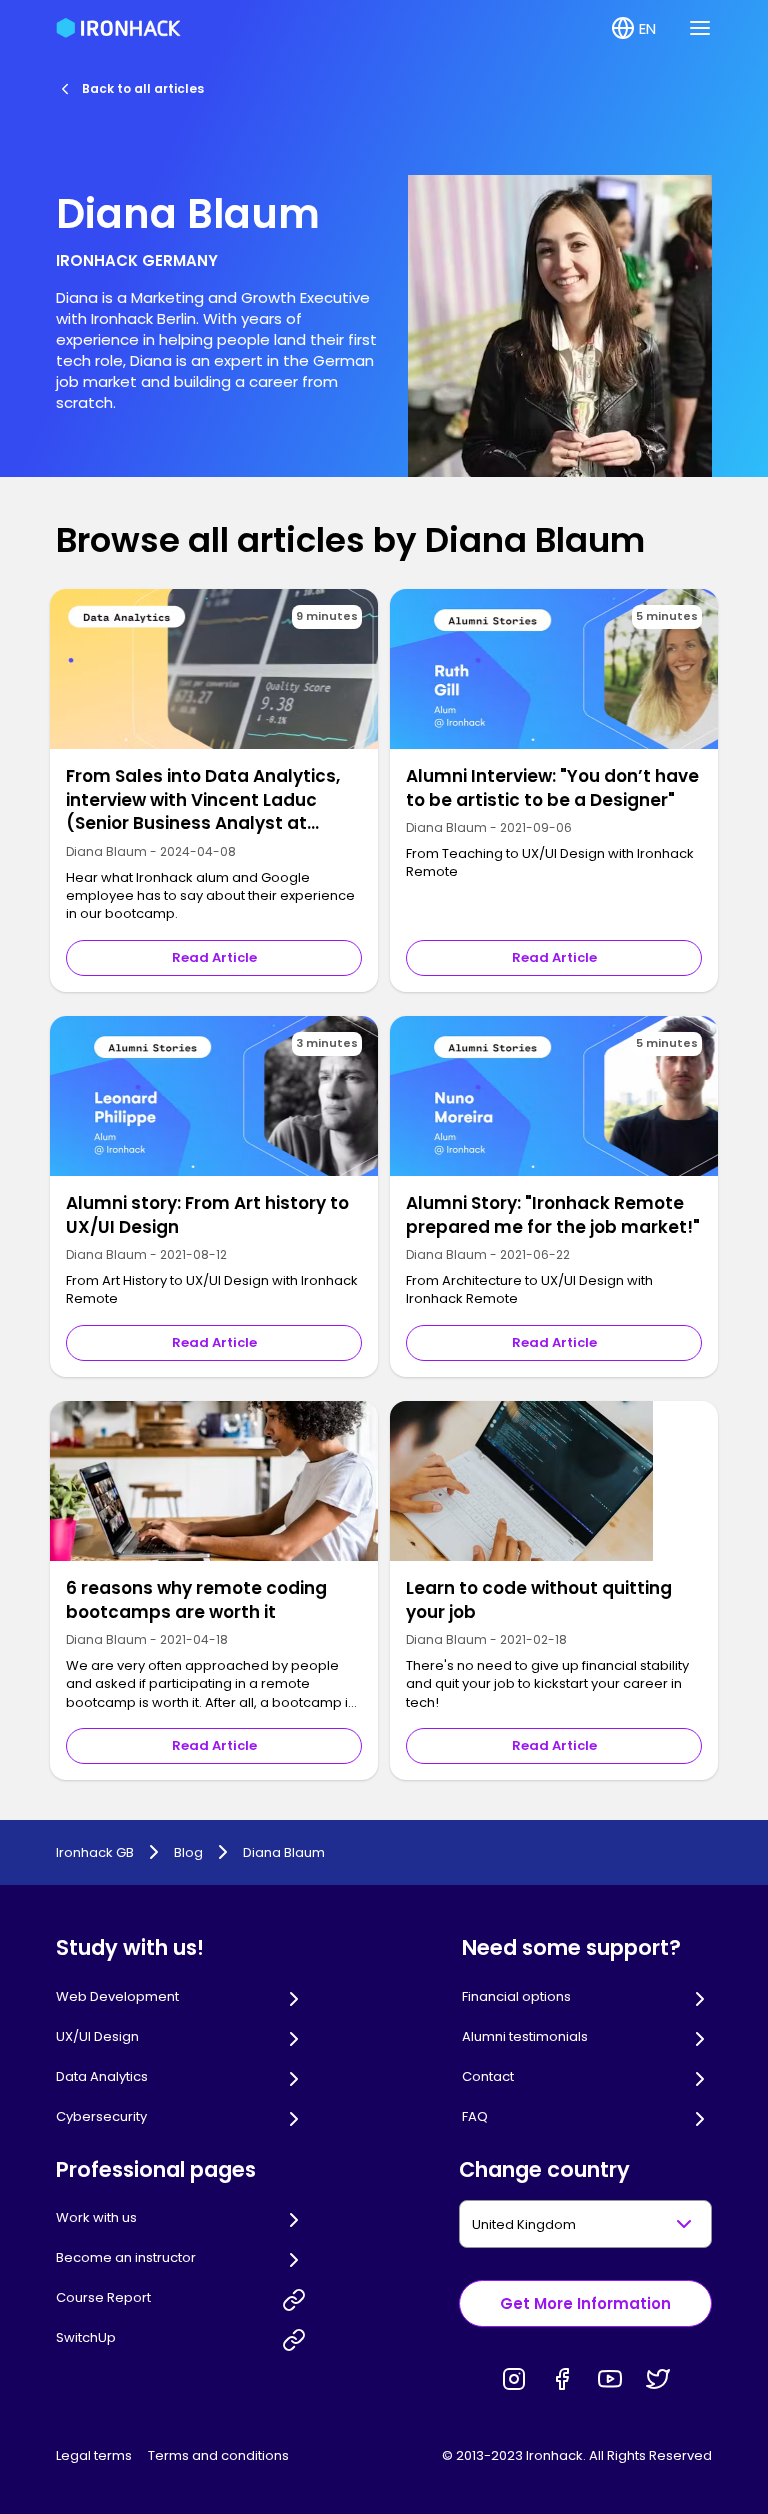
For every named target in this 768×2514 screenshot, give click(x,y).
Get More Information (585, 2303)
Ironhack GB (95, 1853)
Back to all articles (143, 88)
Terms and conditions (218, 2455)
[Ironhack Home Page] (118, 28)
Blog (188, 1853)
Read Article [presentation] (214, 957)
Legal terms (94, 2455)
